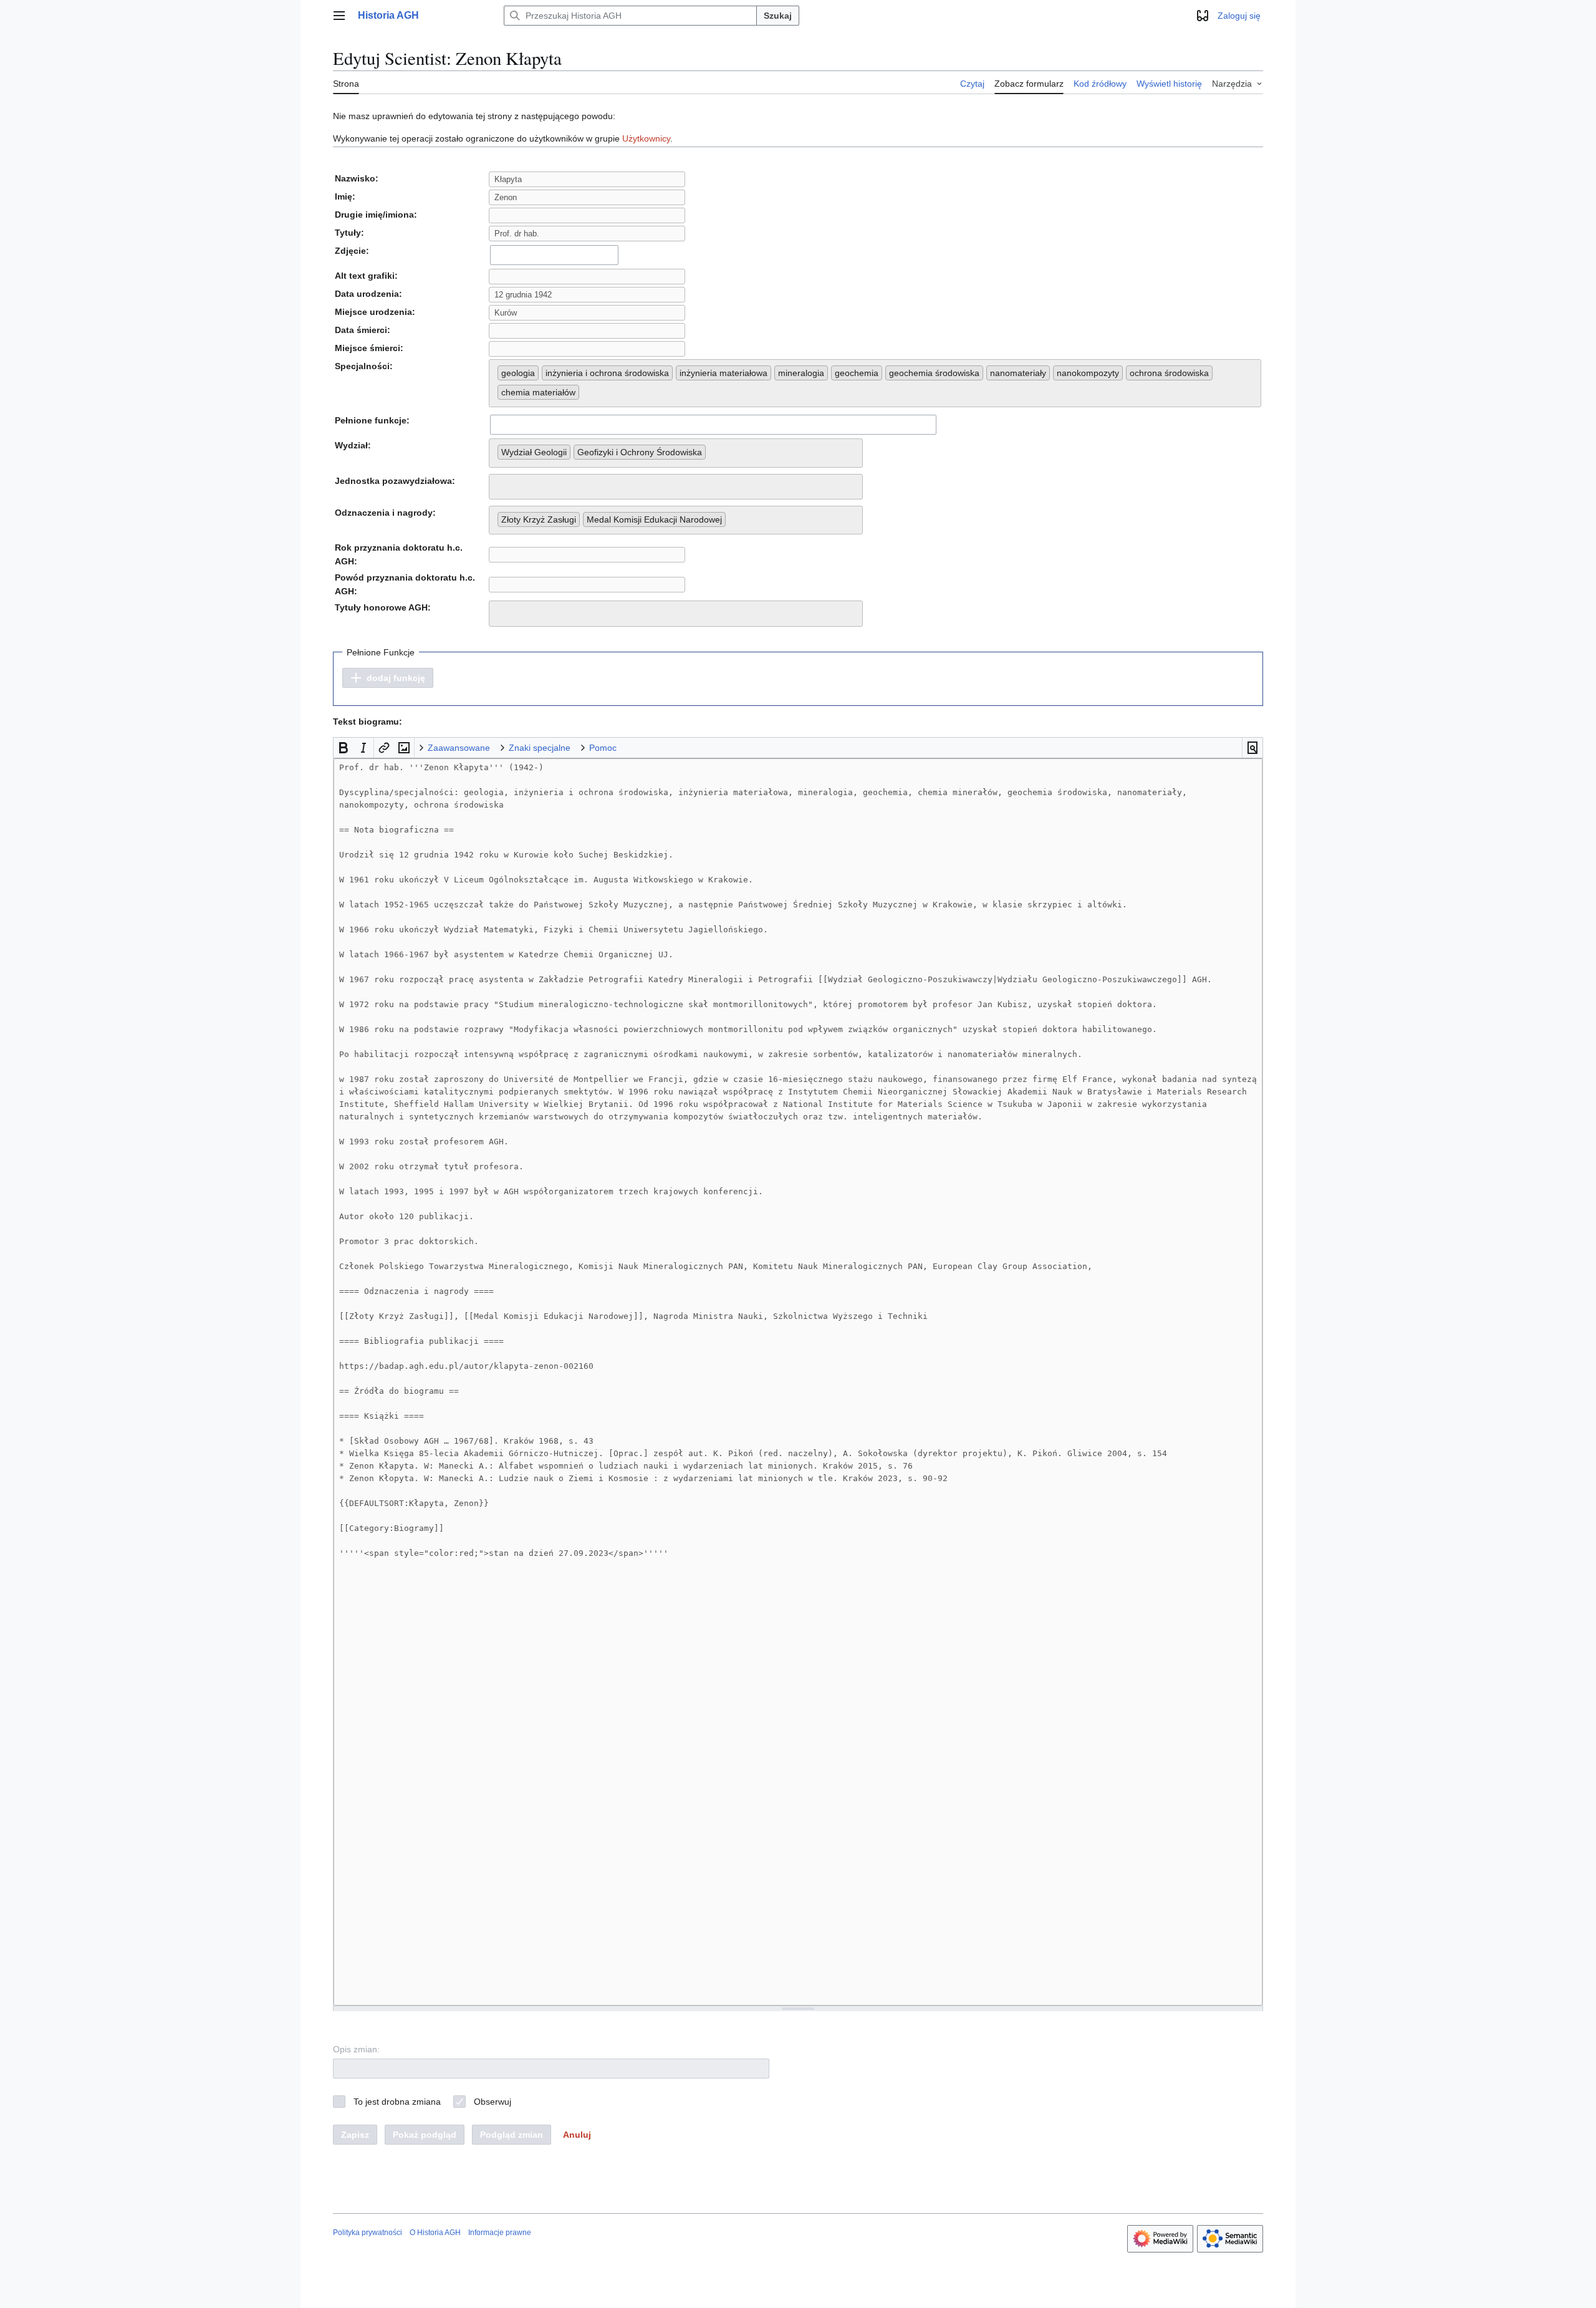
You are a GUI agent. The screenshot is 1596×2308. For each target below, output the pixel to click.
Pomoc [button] (603, 748)
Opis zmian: (356, 2049)
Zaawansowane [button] (459, 748)
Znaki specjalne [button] (540, 748)
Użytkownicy (646, 138)
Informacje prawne (500, 2233)
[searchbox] (586, 390)
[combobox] (554, 255)
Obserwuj (493, 2102)
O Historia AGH (435, 2233)
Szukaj (778, 16)
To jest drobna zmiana (397, 2102)
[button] (339, 16)
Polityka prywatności (368, 2233)
